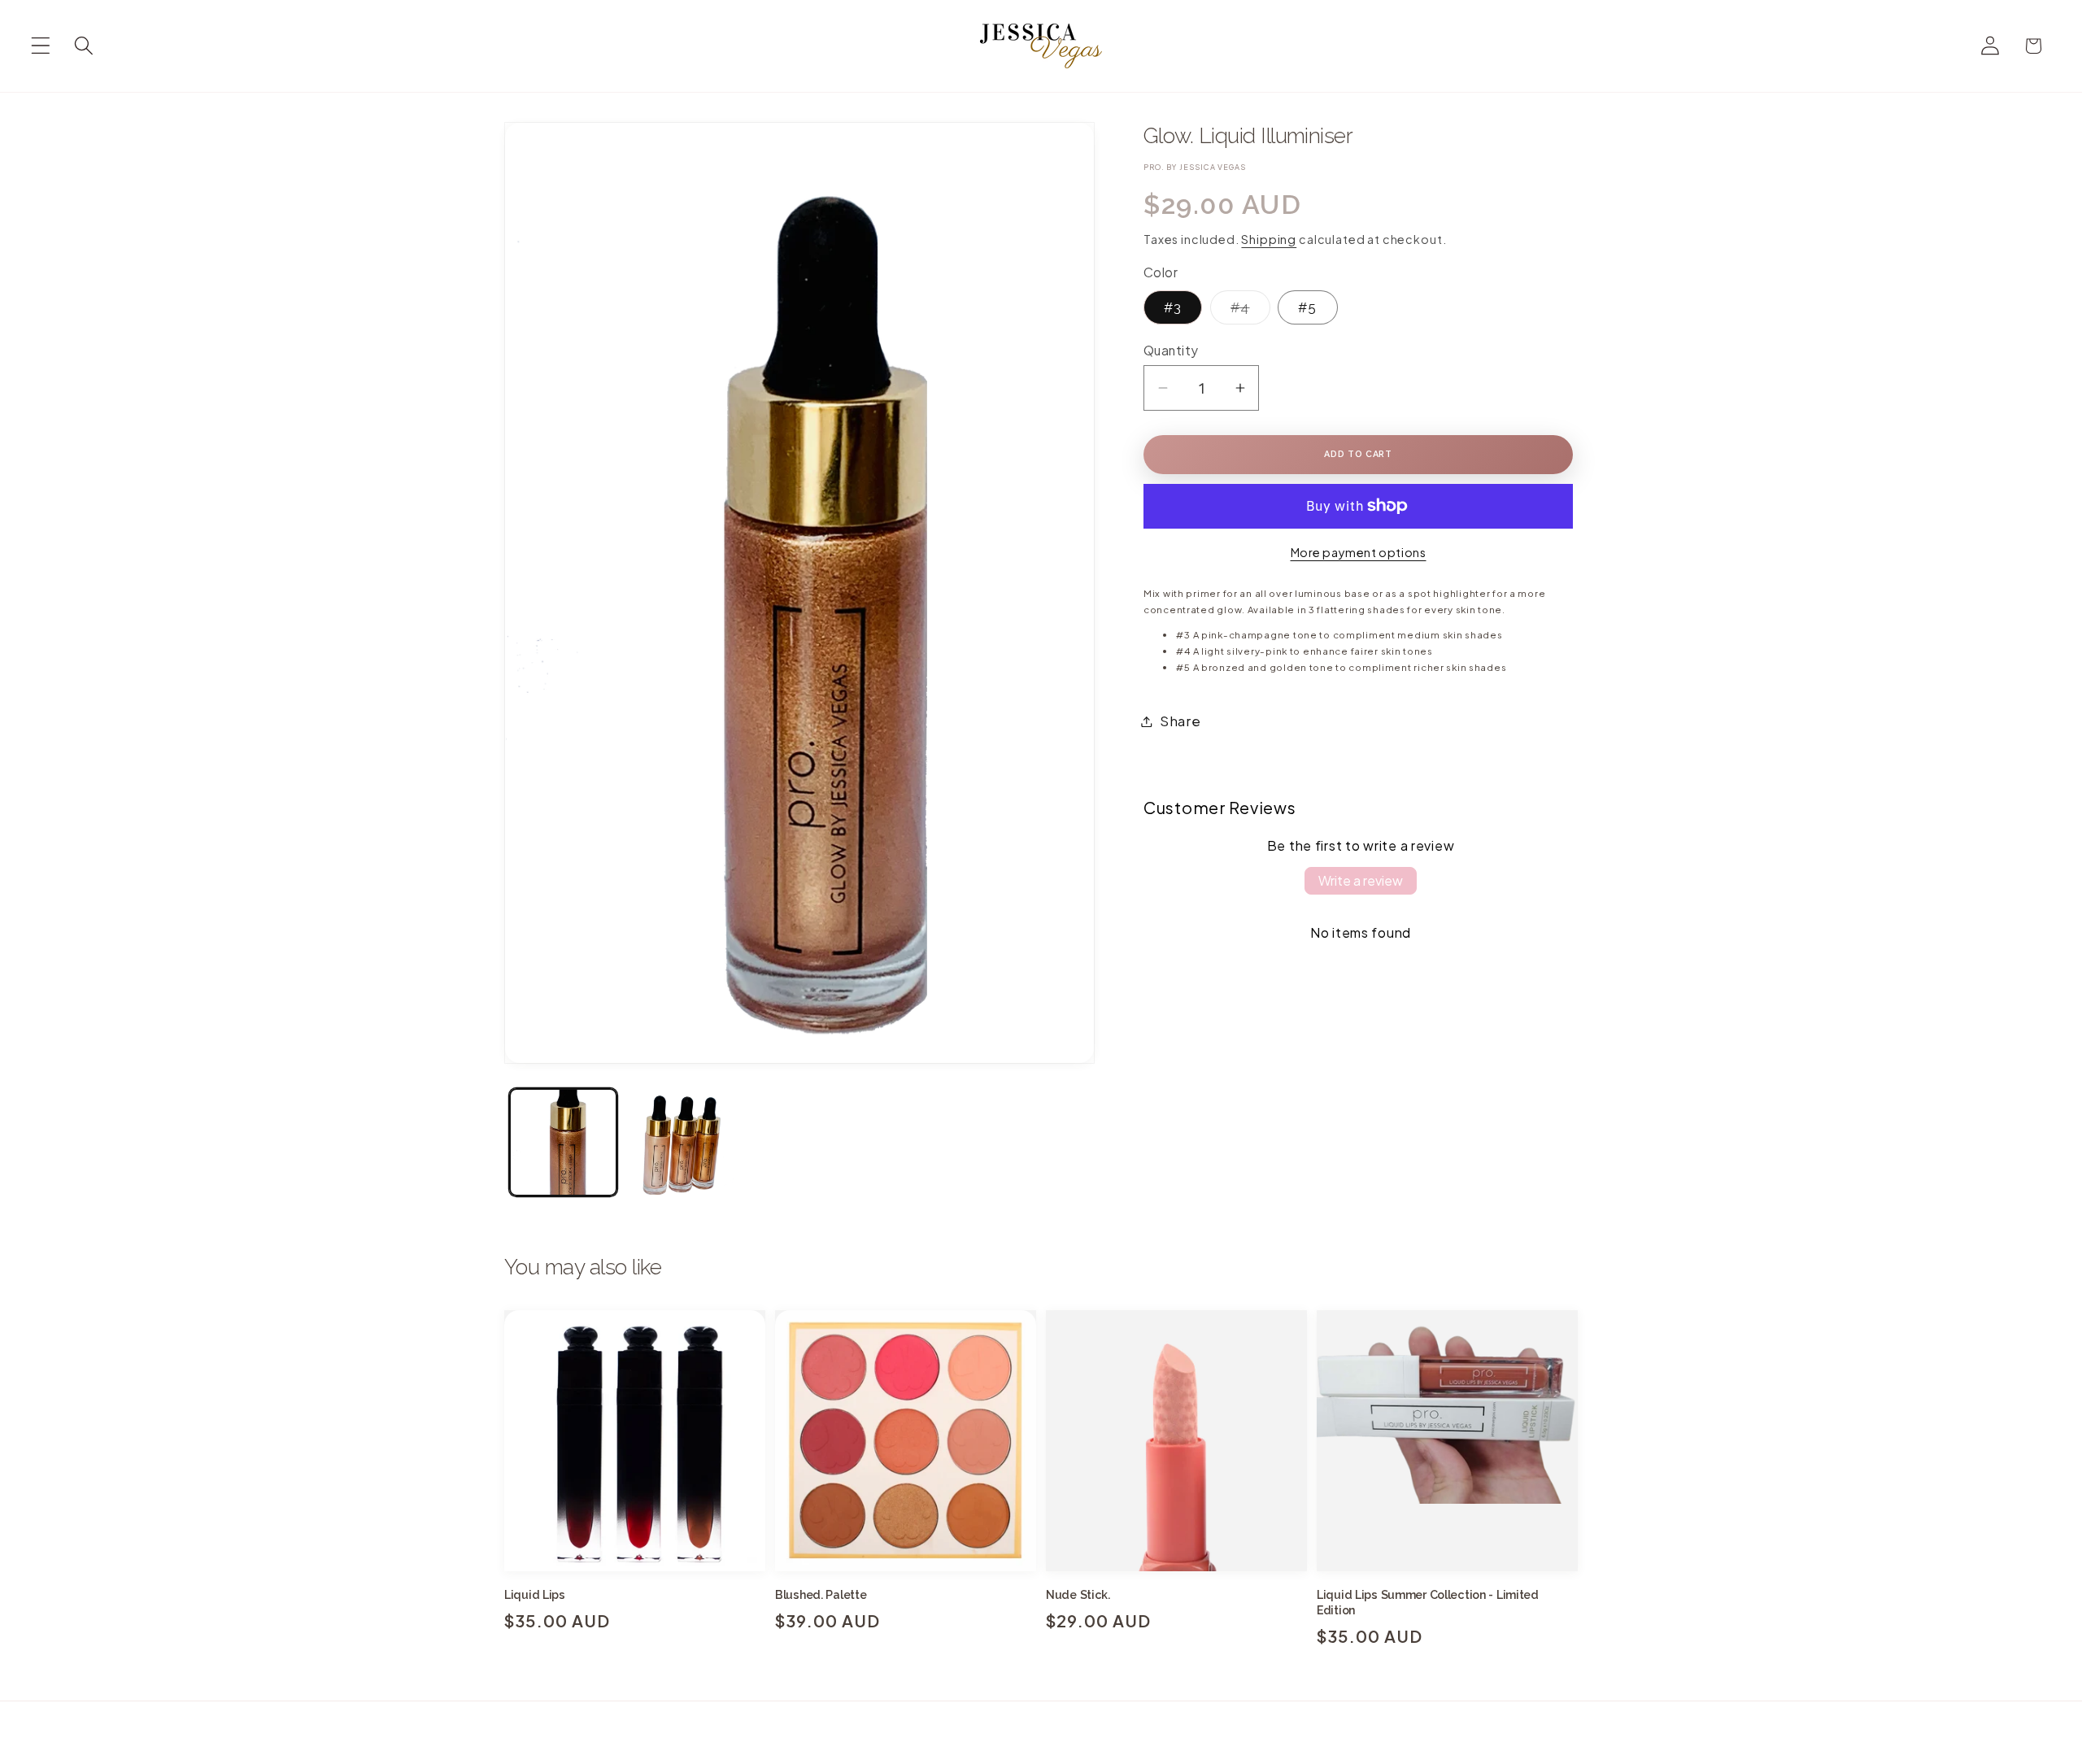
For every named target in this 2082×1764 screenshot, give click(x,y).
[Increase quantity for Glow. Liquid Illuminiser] (1240, 388)
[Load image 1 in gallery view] (563, 1142)
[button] (41, 46)
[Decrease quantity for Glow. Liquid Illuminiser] (1163, 388)
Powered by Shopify (1188, 1756)
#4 (1230, 311)
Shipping (1269, 239)
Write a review (1361, 880)
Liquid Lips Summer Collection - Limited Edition (1428, 1603)
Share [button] (1180, 721)
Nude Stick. (1078, 1595)
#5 (1307, 307)
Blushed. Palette (821, 1595)
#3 (1173, 307)
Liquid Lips (535, 1595)
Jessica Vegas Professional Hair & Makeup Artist (1025, 1755)
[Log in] (1991, 46)
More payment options (1359, 552)
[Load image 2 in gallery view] (681, 1142)
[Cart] (2034, 46)
